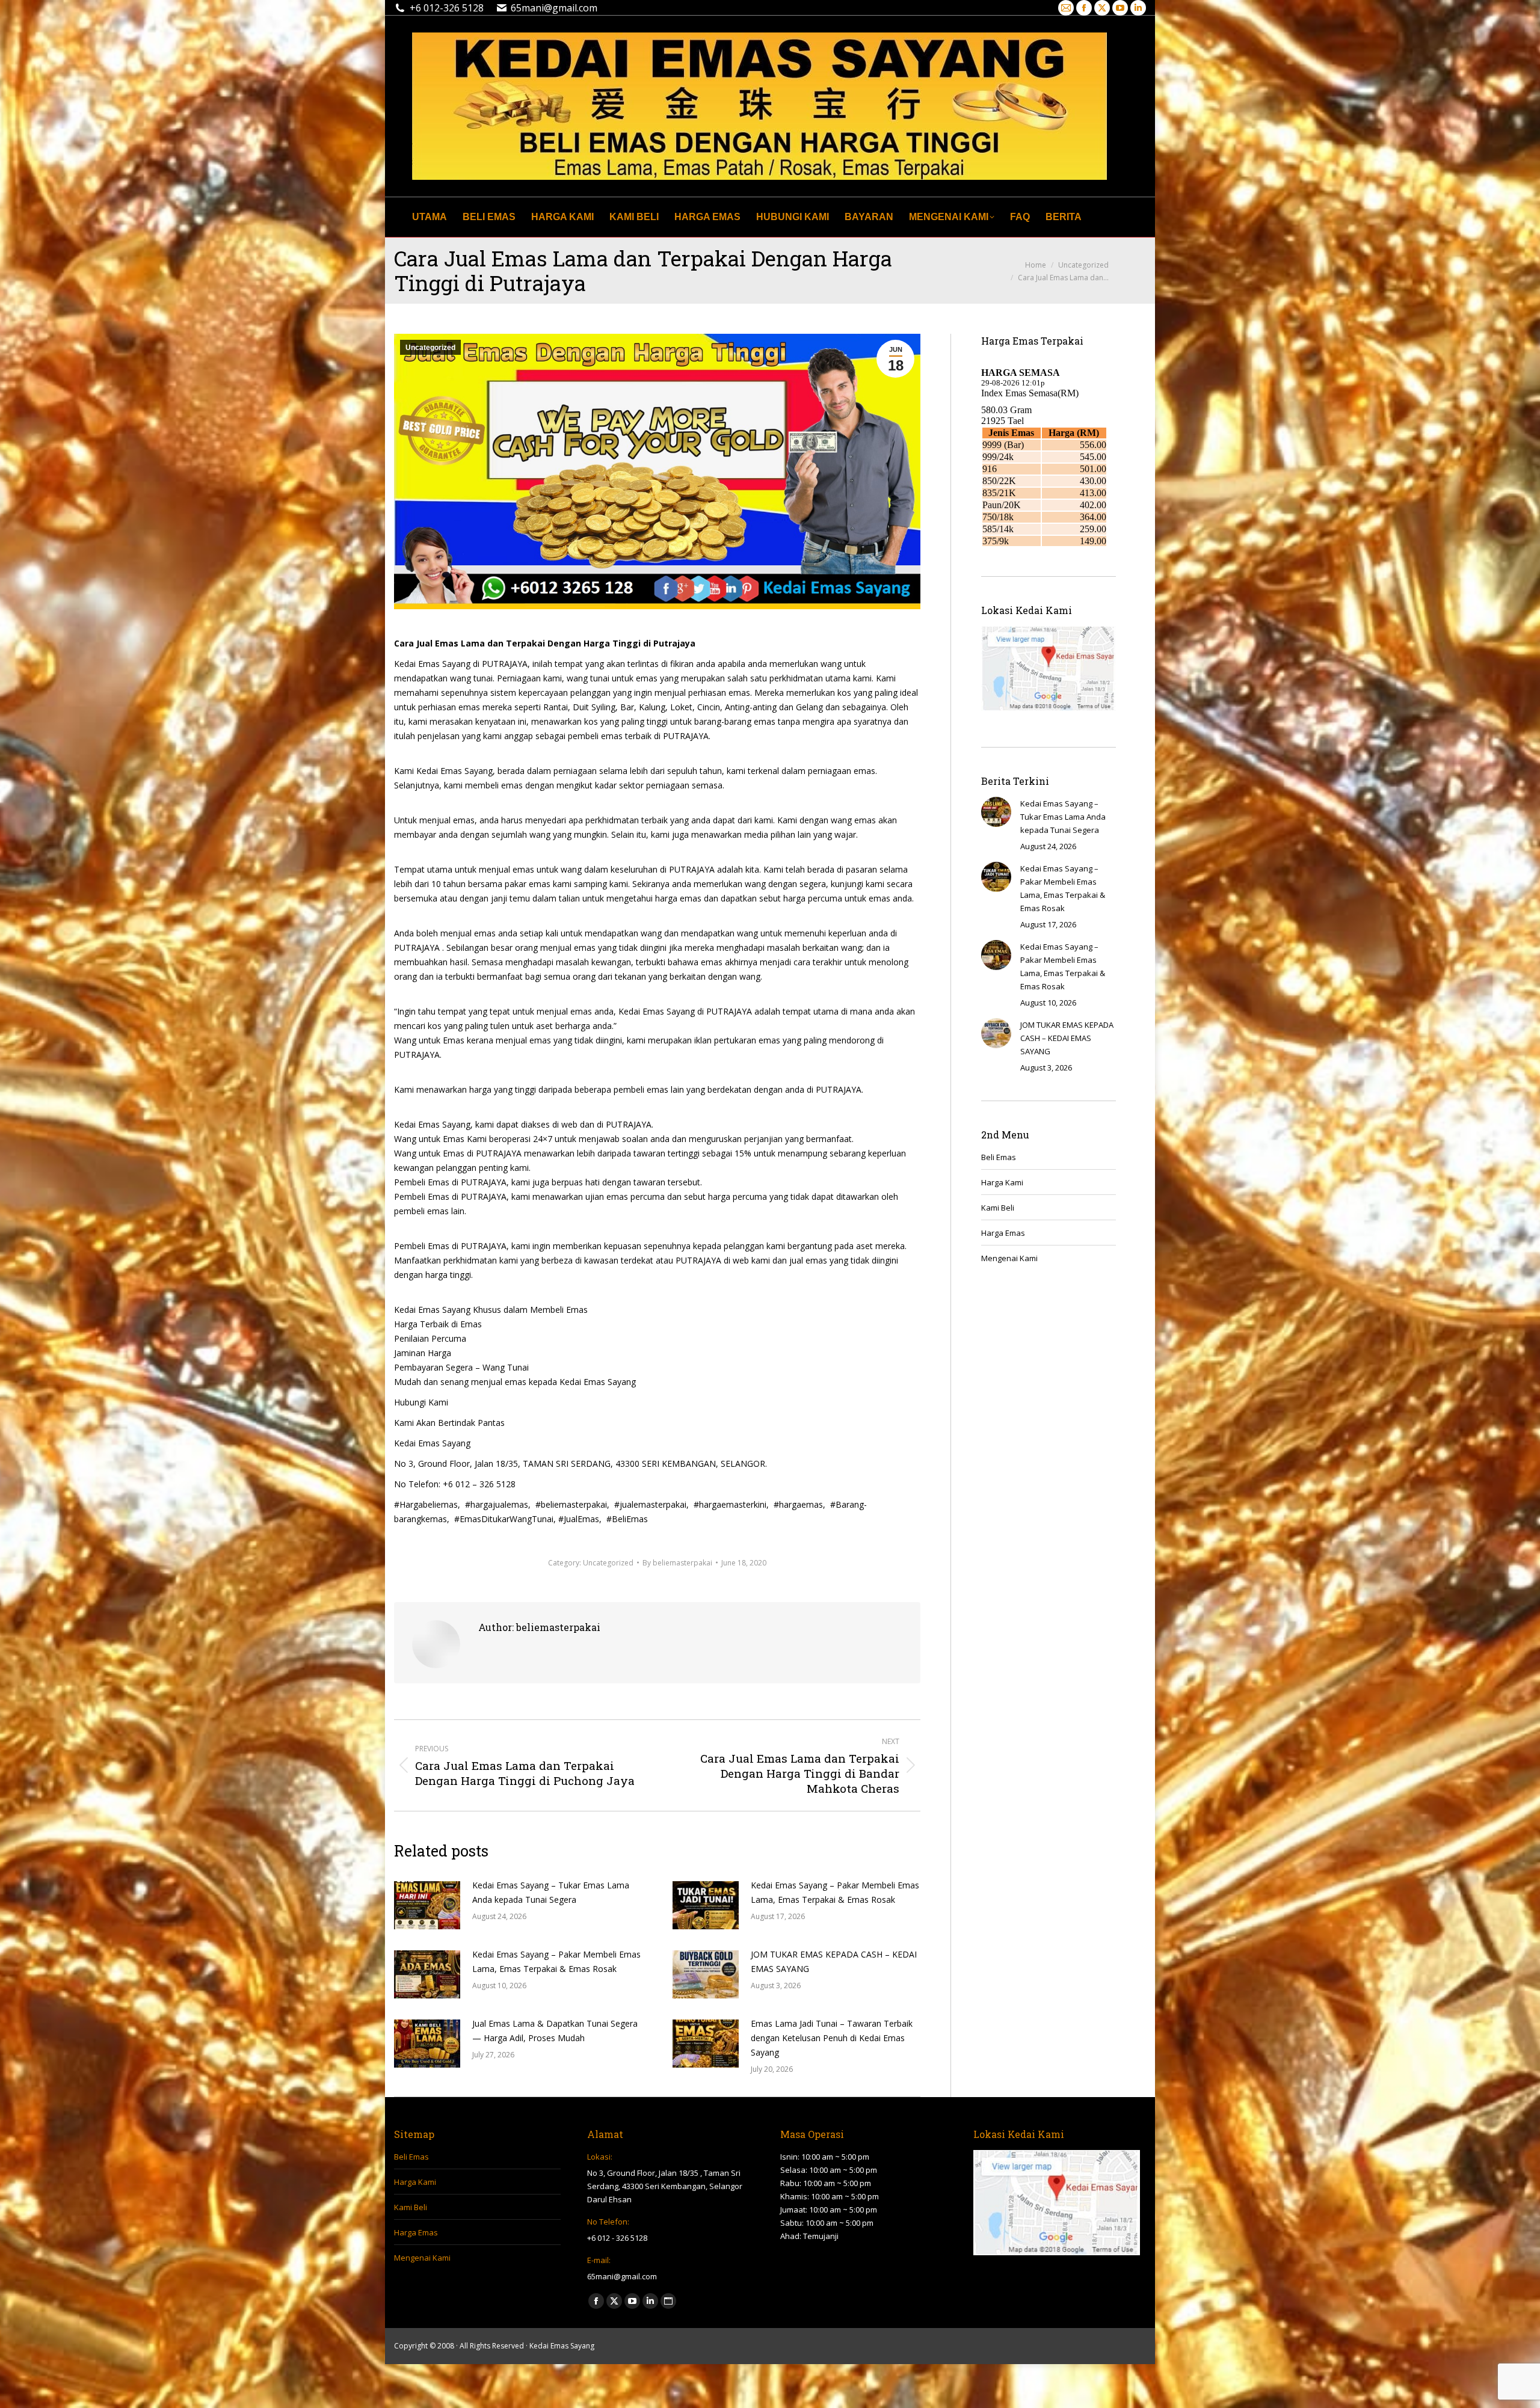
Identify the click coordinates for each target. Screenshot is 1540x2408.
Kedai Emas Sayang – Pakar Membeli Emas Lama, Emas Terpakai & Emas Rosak (835, 1892)
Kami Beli (998, 1208)
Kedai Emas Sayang (562, 2346)
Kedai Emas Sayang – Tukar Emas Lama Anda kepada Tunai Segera (551, 1892)
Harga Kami (1002, 1182)
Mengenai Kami (1009, 1258)
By (677, 1563)
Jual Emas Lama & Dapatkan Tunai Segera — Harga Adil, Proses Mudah (555, 2031)
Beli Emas (999, 1157)
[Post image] (427, 1905)
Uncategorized (430, 348)
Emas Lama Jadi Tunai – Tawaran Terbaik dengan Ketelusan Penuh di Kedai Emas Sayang (832, 2038)
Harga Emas (1003, 1233)
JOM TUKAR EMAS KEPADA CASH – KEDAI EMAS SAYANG (834, 1961)
